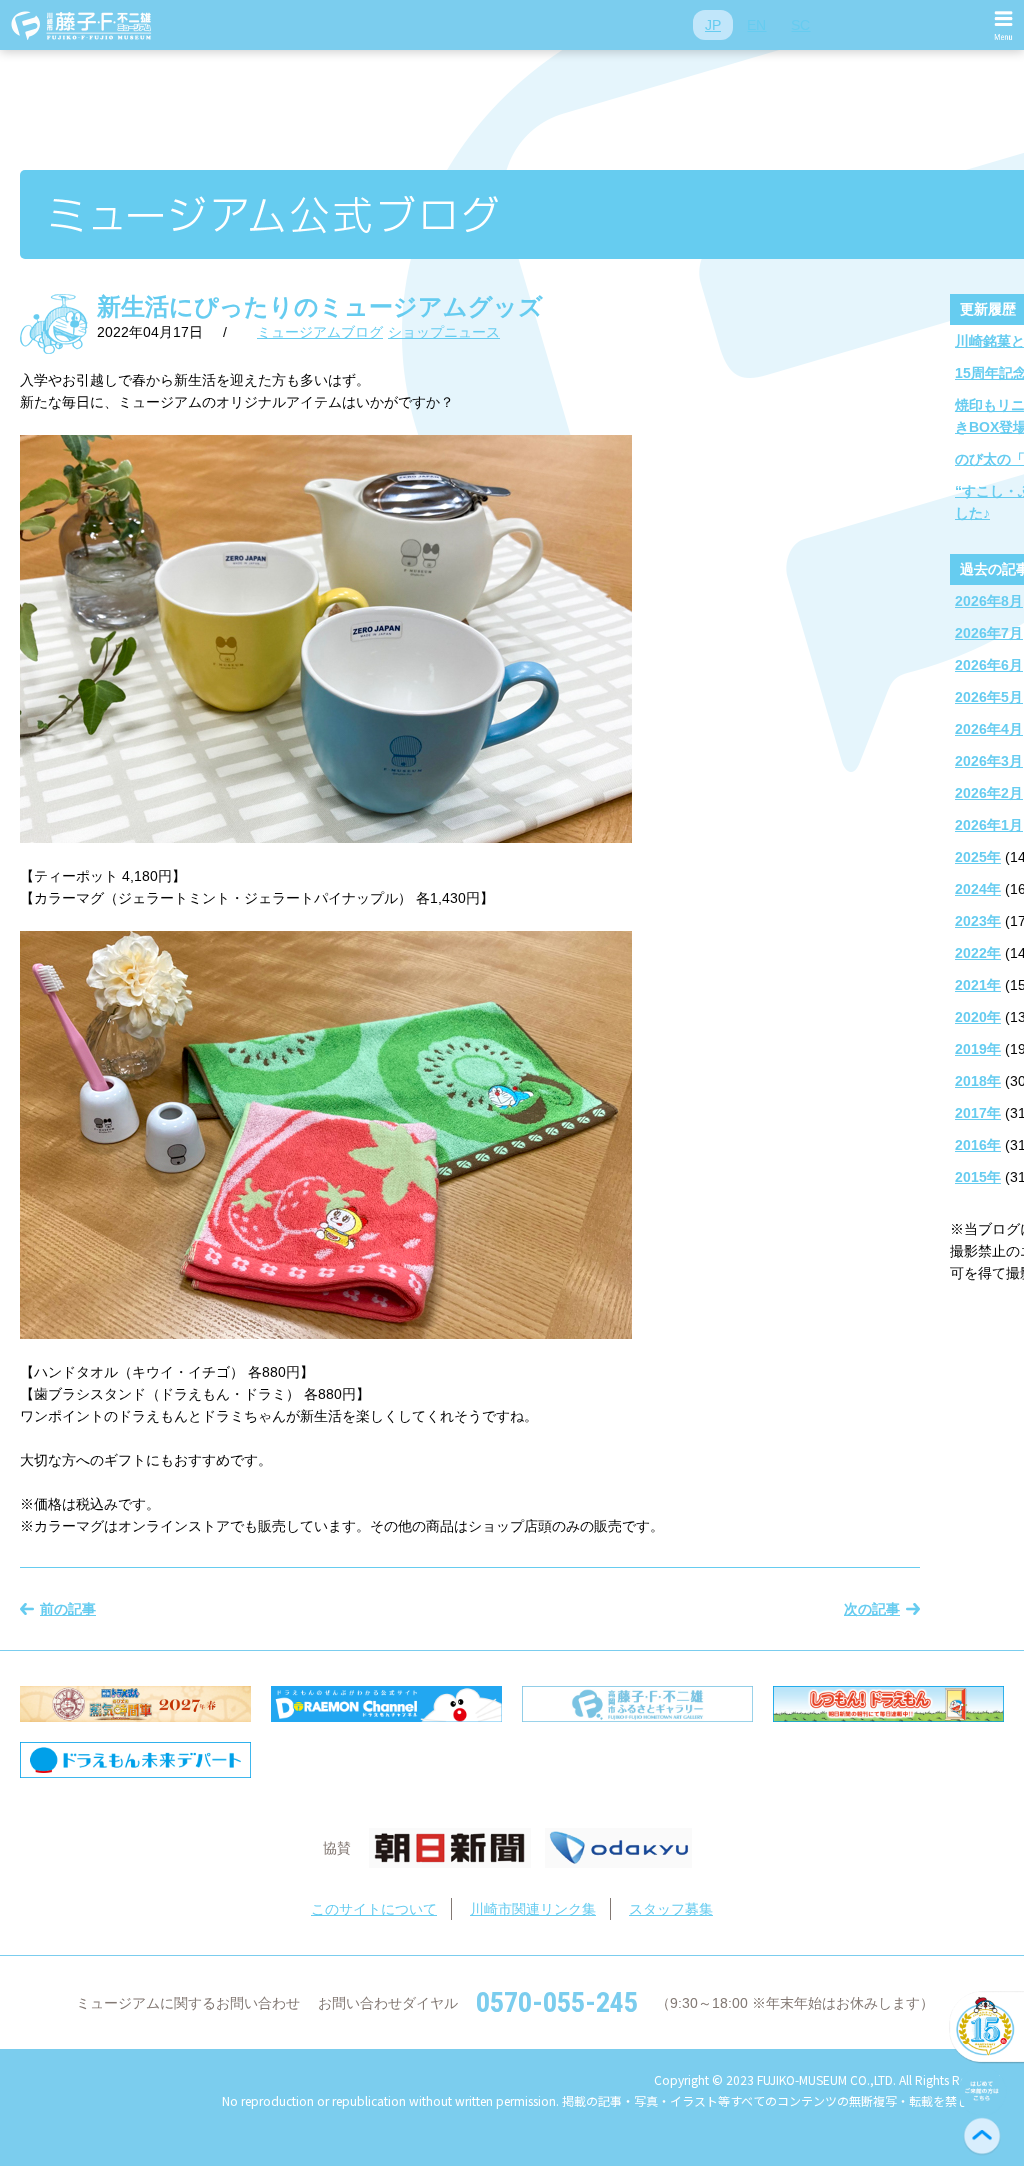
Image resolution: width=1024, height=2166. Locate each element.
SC (800, 25)
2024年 (978, 889)
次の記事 (872, 1609)
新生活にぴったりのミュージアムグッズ (320, 306)
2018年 (978, 1081)
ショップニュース (444, 332)
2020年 (978, 1017)
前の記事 (68, 1609)
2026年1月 (989, 825)
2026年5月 (989, 697)
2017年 (978, 1113)
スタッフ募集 (671, 1909)
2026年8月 (989, 601)
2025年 (978, 857)
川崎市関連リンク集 (533, 1909)
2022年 (978, 953)
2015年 (978, 1177)
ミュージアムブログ (320, 332)
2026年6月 (989, 665)
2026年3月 (989, 761)
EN (756, 25)
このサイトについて (374, 1909)
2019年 (978, 1049)
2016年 (978, 1145)
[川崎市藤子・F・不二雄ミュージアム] (82, 25)
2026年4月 (989, 729)
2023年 (978, 921)
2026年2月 (989, 793)
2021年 (978, 985)
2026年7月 (989, 633)
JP (713, 25)
